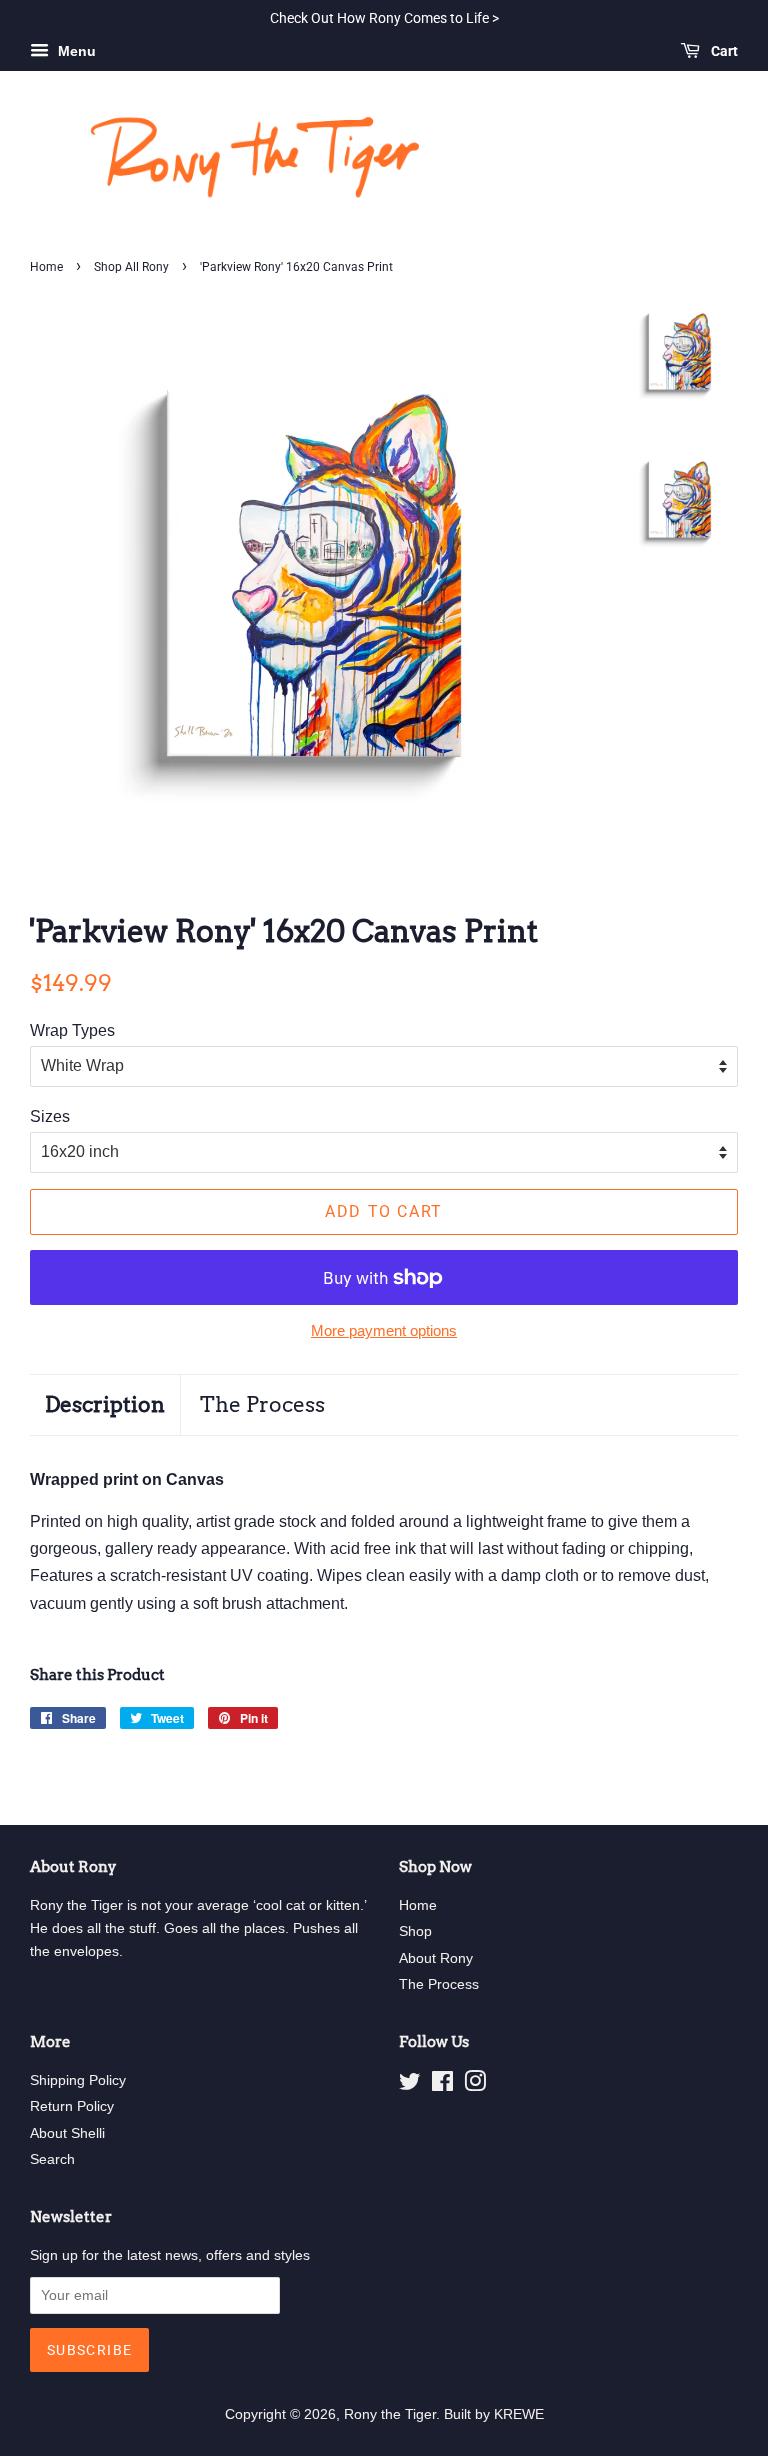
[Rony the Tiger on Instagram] (475, 2085)
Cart (723, 51)
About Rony (436, 1958)
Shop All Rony (131, 267)
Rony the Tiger (390, 2414)
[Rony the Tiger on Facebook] (442, 2085)
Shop (415, 1931)
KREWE (519, 2414)
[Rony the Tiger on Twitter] (410, 2085)
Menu (75, 51)
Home (46, 267)
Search (52, 2159)
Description (105, 1404)
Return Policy (72, 2106)
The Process (262, 1404)
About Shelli (67, 2133)
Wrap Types (72, 1030)
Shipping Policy (78, 2080)
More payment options (384, 1330)
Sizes (50, 1116)
